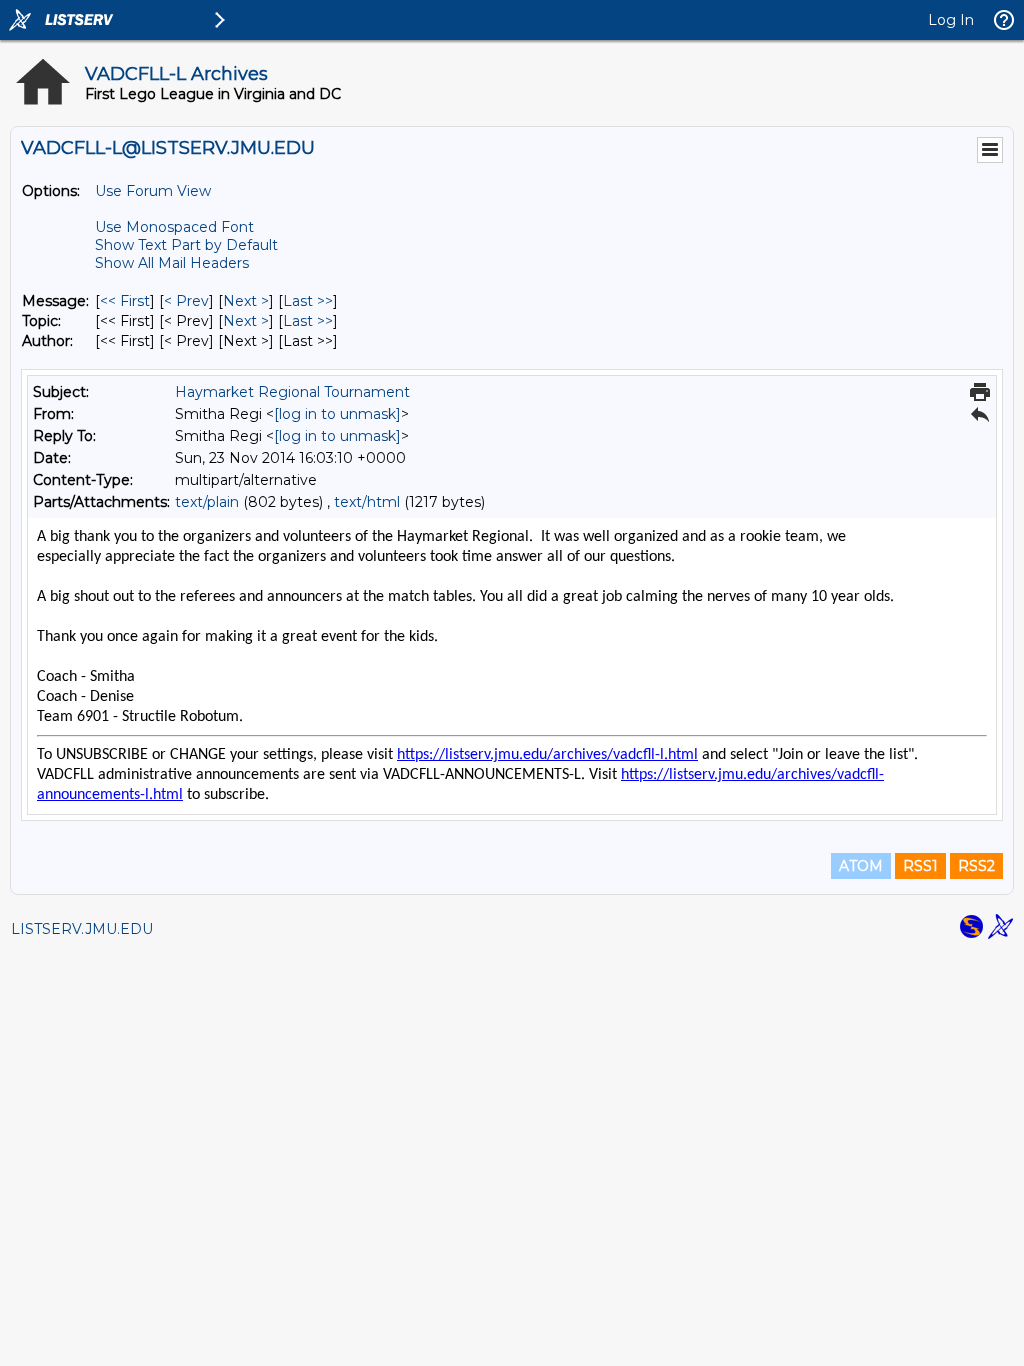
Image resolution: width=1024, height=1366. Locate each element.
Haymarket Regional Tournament (292, 392)
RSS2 (976, 866)
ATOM (861, 866)
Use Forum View (153, 191)
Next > (246, 301)
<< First (125, 301)
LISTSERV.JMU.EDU (82, 929)
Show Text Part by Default (186, 245)
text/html (367, 502)
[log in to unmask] (337, 414)
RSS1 (920, 866)
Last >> (308, 301)
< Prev (186, 301)
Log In (951, 20)
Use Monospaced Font (174, 227)
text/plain (207, 502)
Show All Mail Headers (172, 263)
